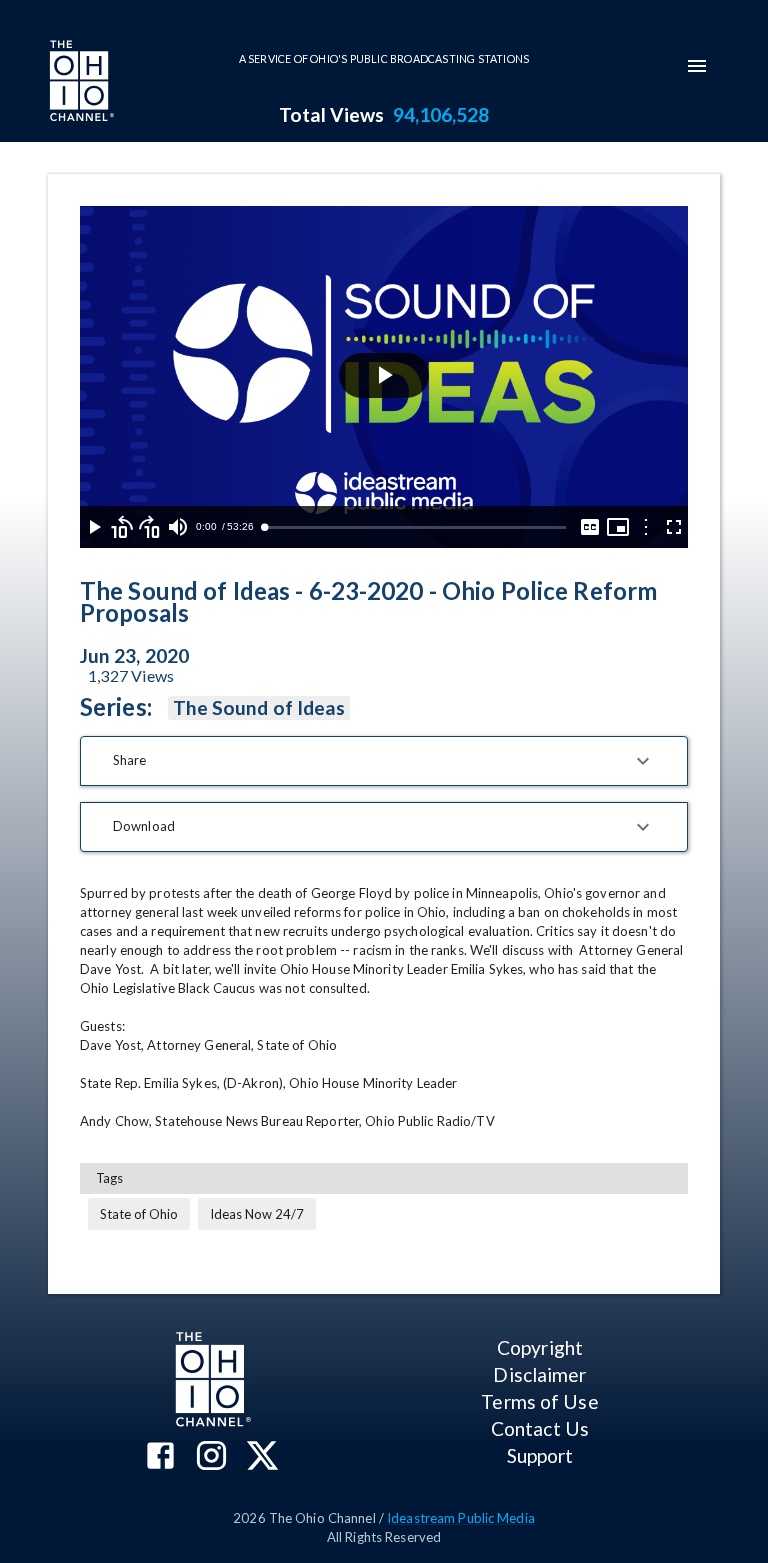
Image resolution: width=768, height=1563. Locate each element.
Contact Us (540, 1428)
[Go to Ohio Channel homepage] (80, 83)
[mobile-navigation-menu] (697, 66)
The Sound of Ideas (259, 707)
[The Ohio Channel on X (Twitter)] (262, 1457)
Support (540, 1455)
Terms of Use (539, 1401)
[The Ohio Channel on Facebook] (160, 1457)
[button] (384, 761)
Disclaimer (539, 1374)
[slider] (415, 527)
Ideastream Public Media (461, 1518)
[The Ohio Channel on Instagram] (211, 1457)
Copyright (540, 1347)
